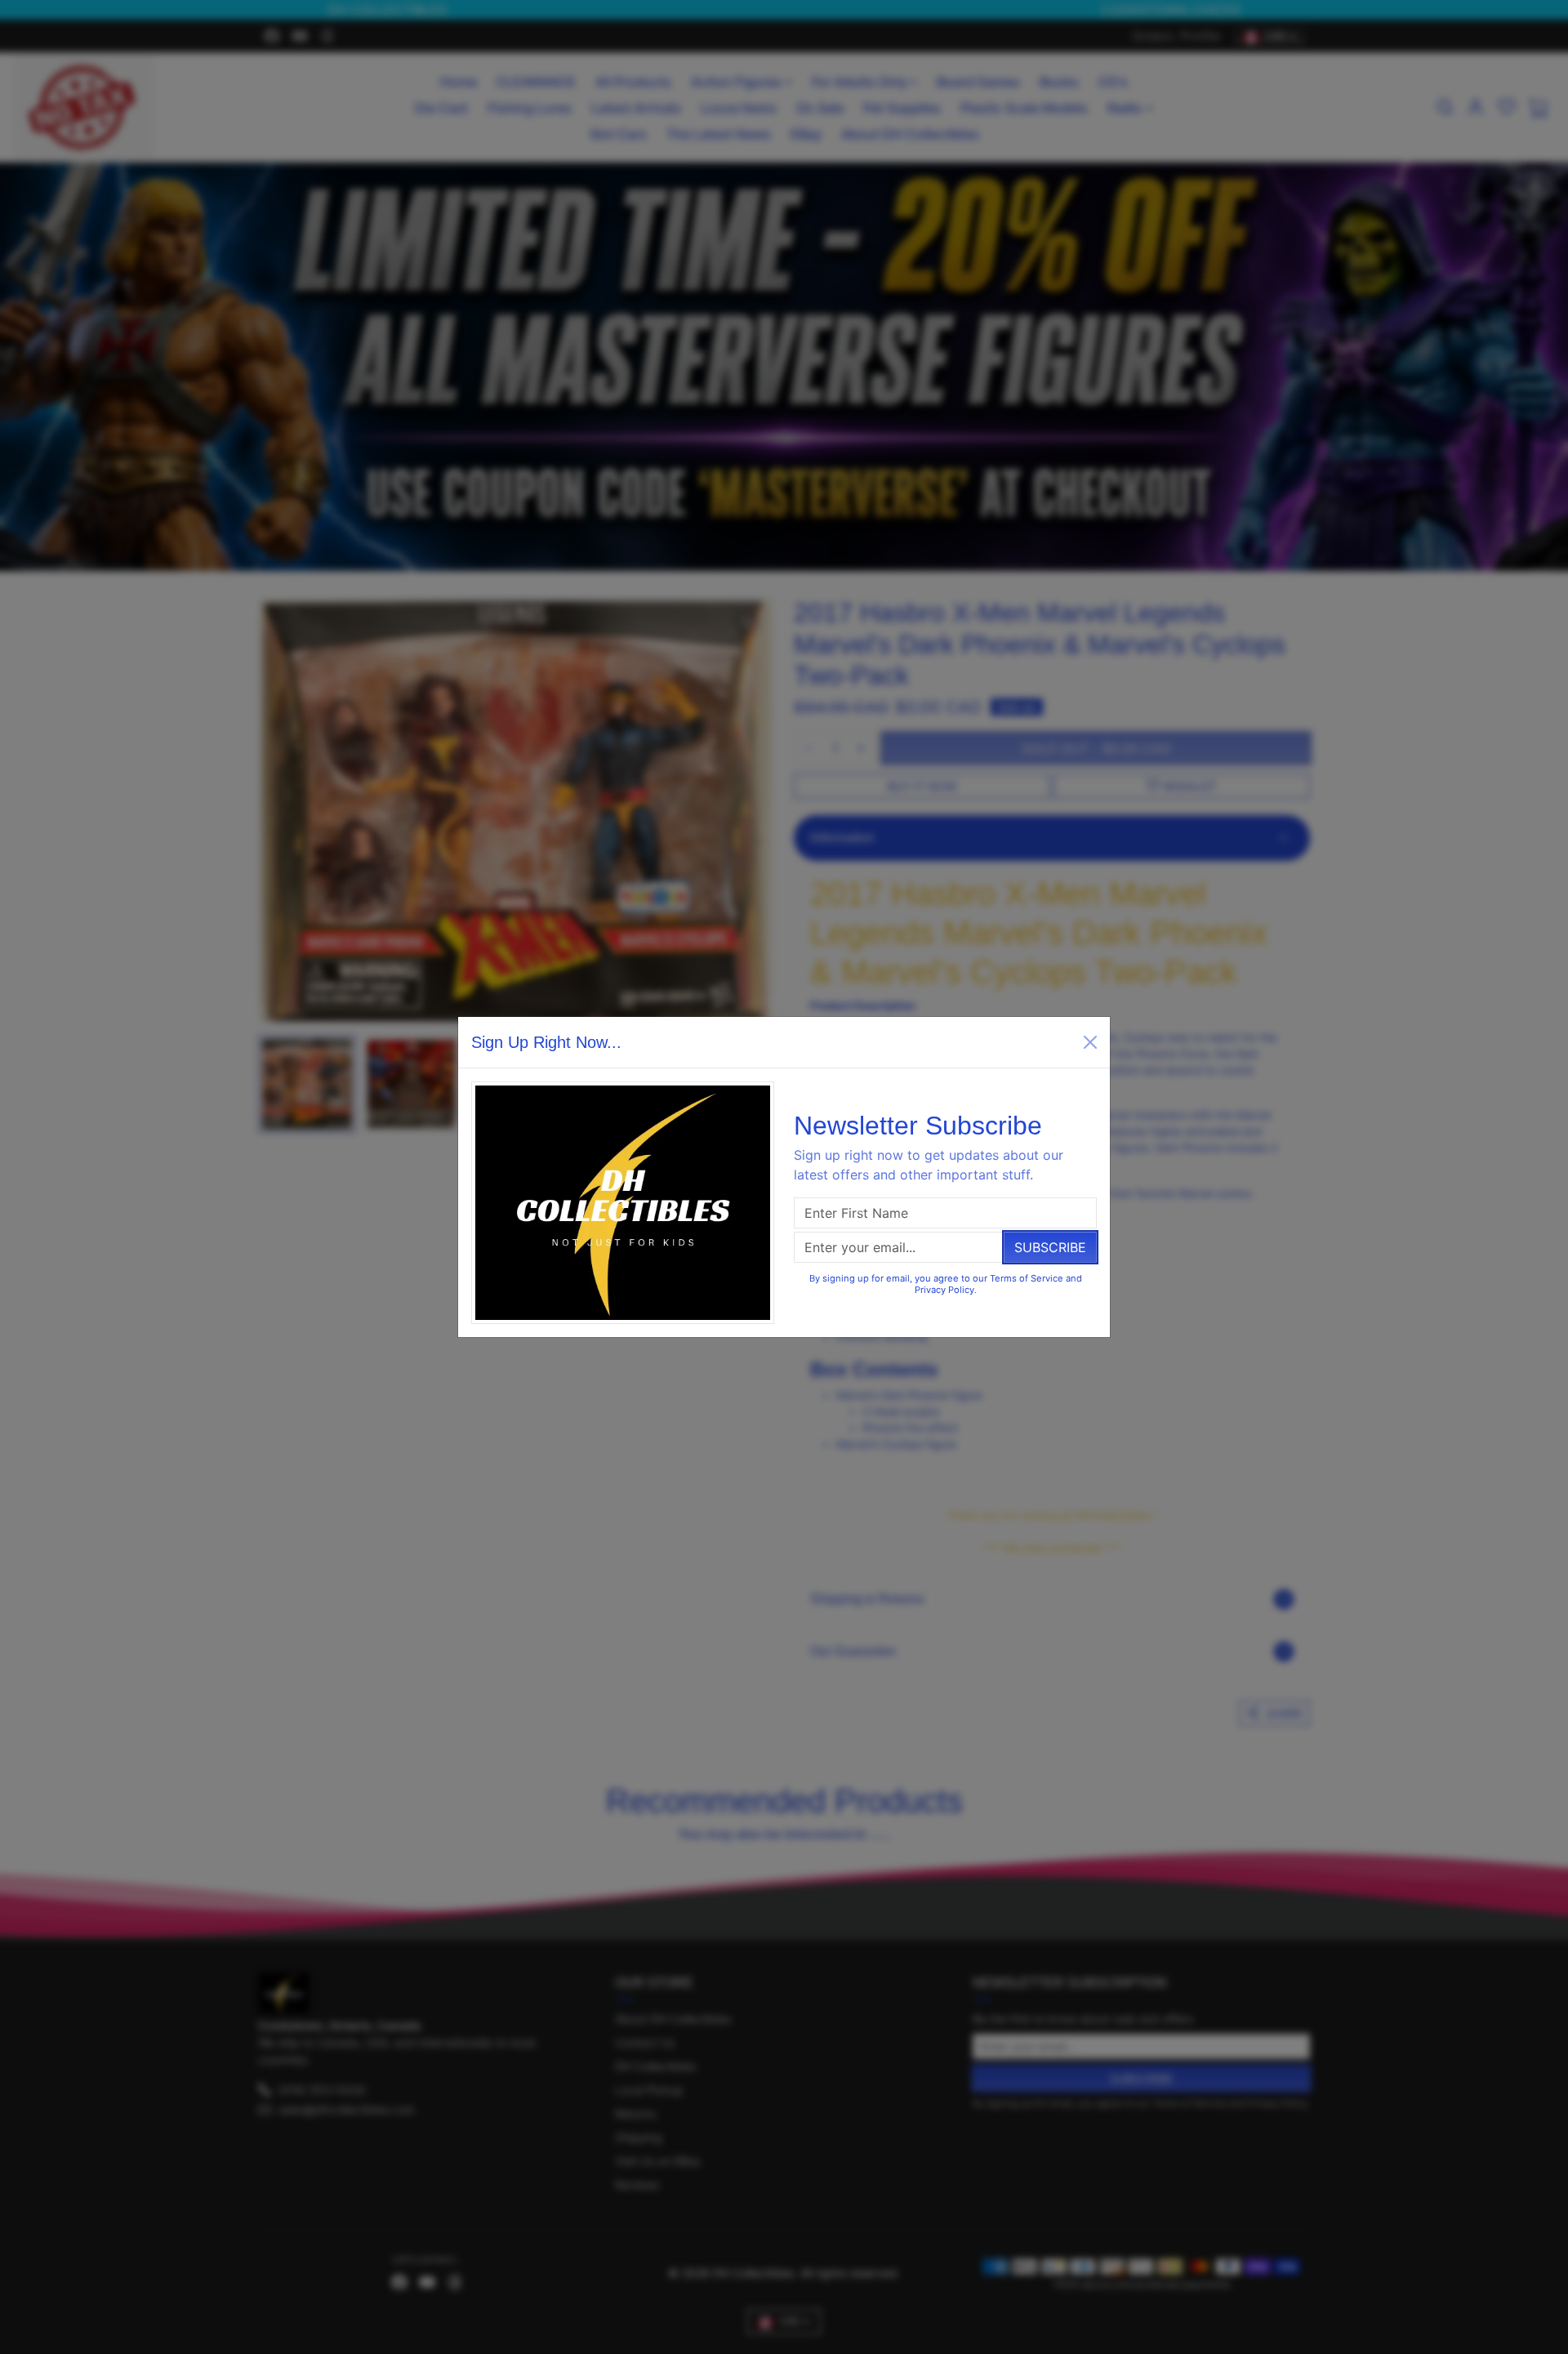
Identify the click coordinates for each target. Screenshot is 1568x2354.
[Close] (1090, 1042)
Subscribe (1050, 1247)
